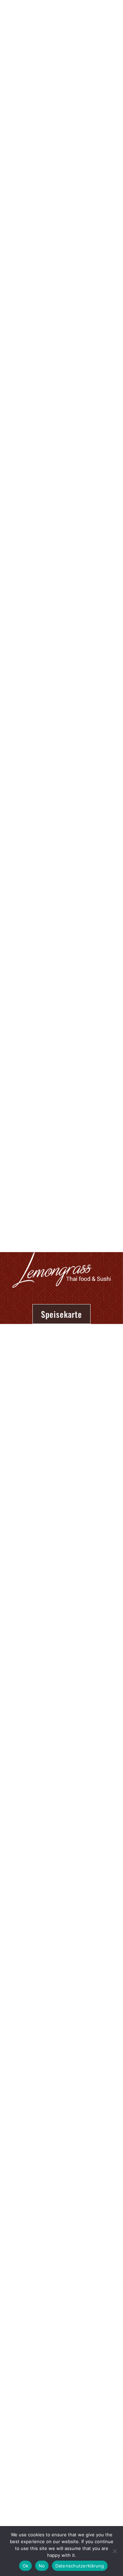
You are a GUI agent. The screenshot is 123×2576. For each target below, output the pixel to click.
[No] (114, 2551)
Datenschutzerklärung (80, 2566)
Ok (26, 2566)
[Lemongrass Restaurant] (37, 25)
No (42, 2566)
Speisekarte (61, 1314)
